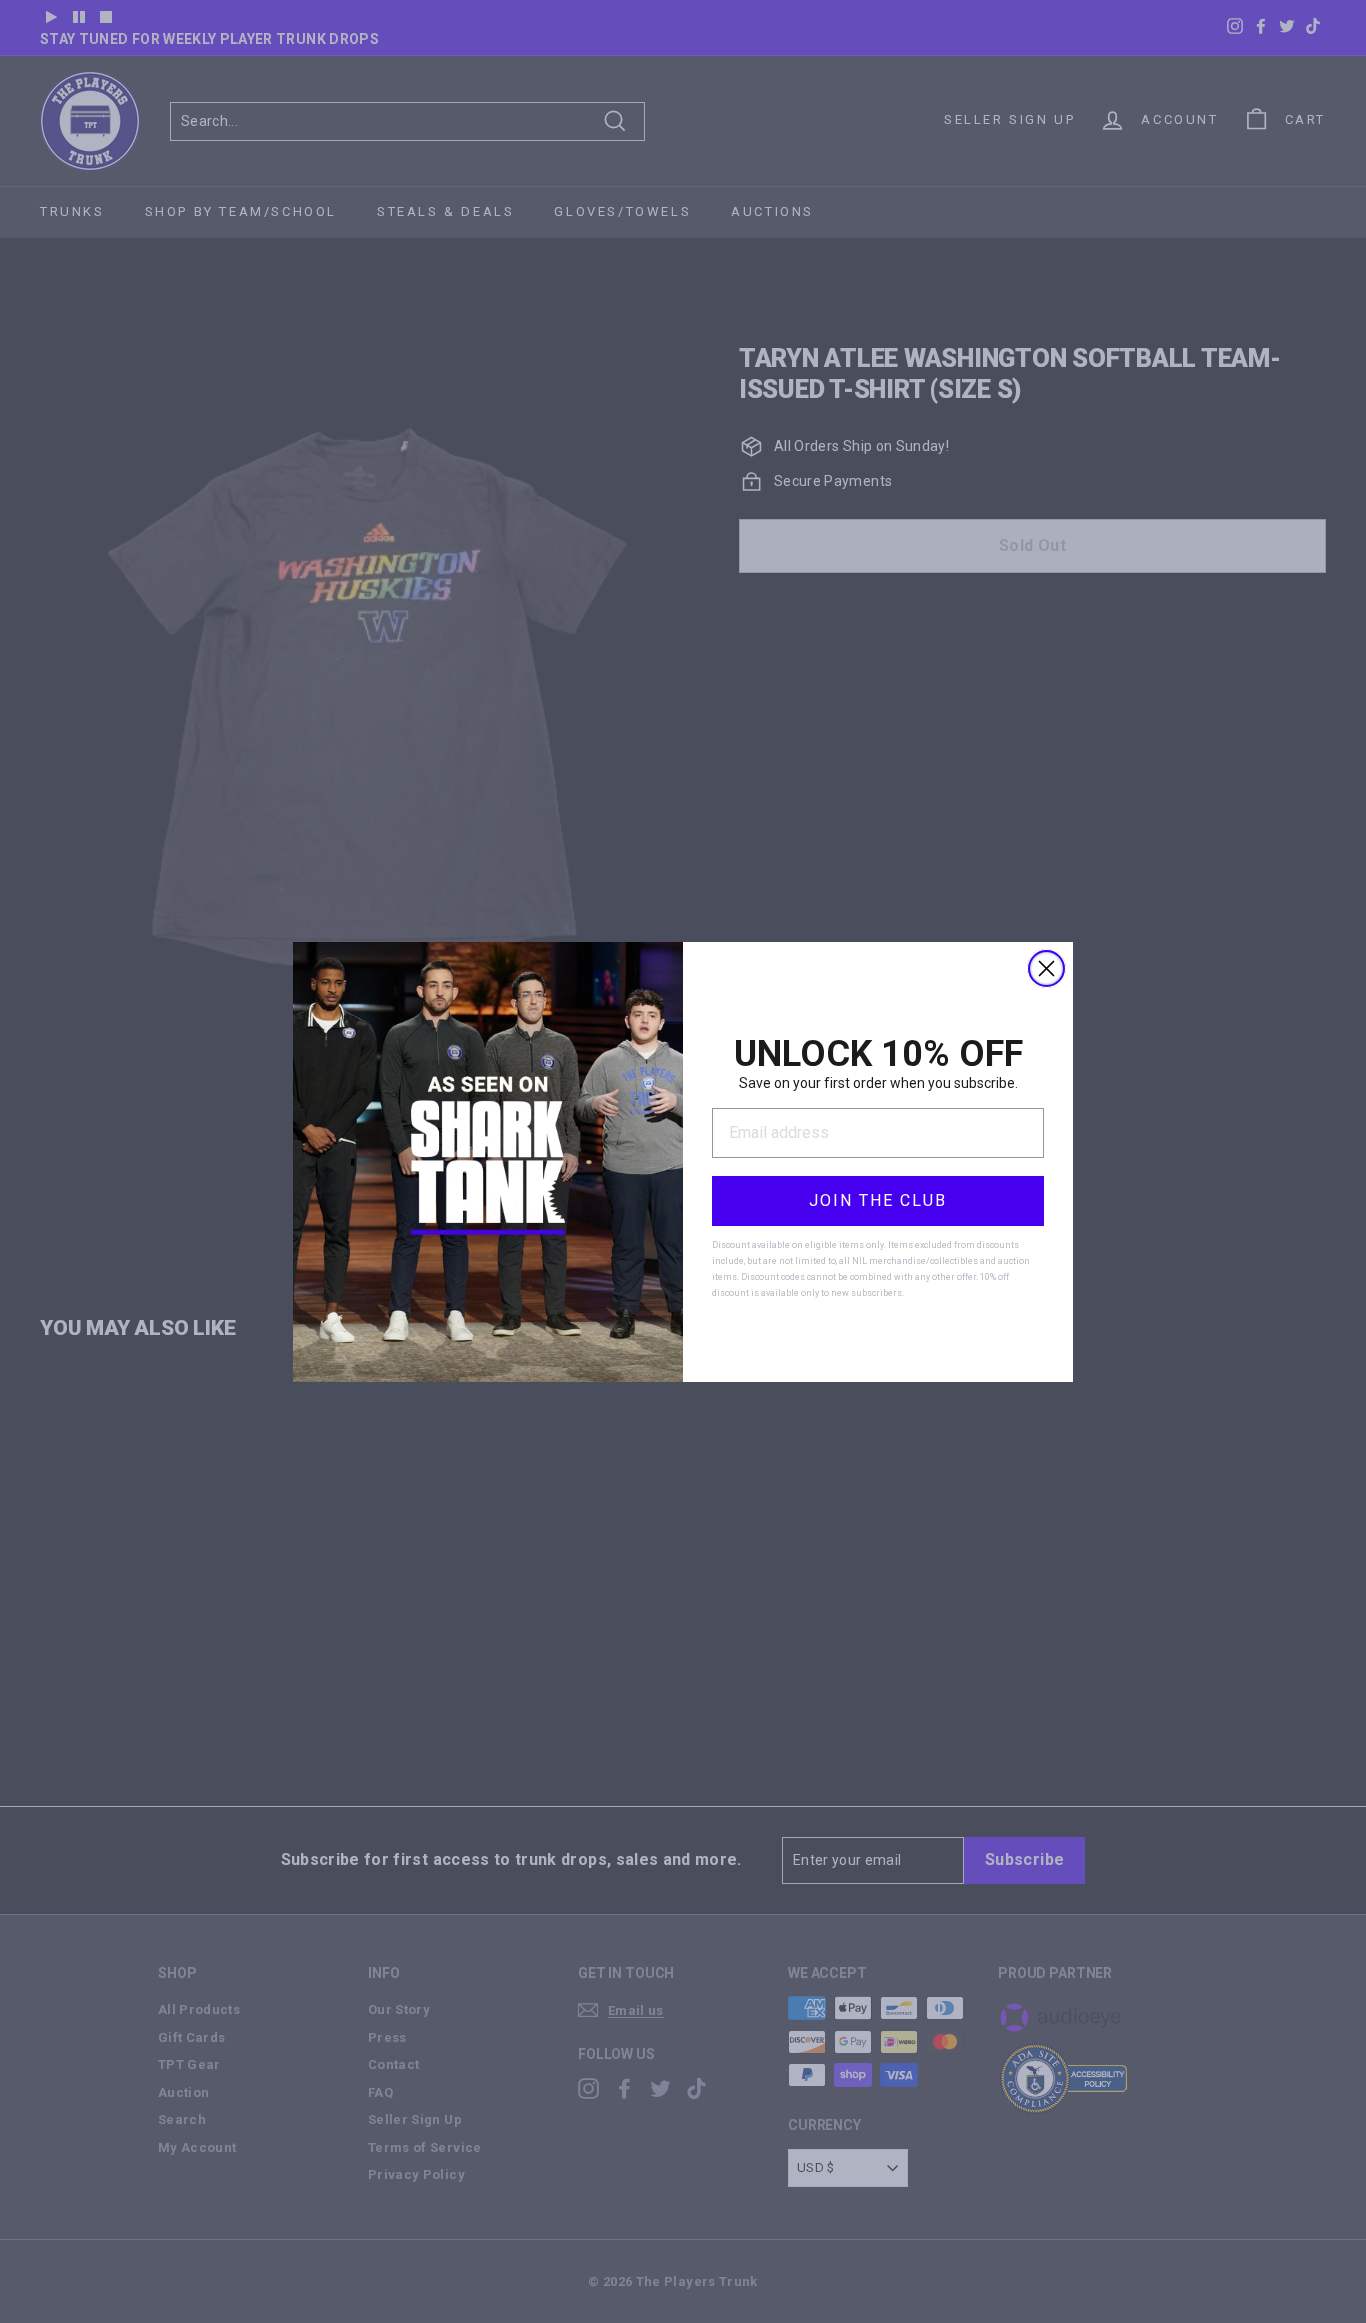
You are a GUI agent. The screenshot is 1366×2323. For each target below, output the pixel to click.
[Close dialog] (1046, 968)
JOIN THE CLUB (878, 1200)
